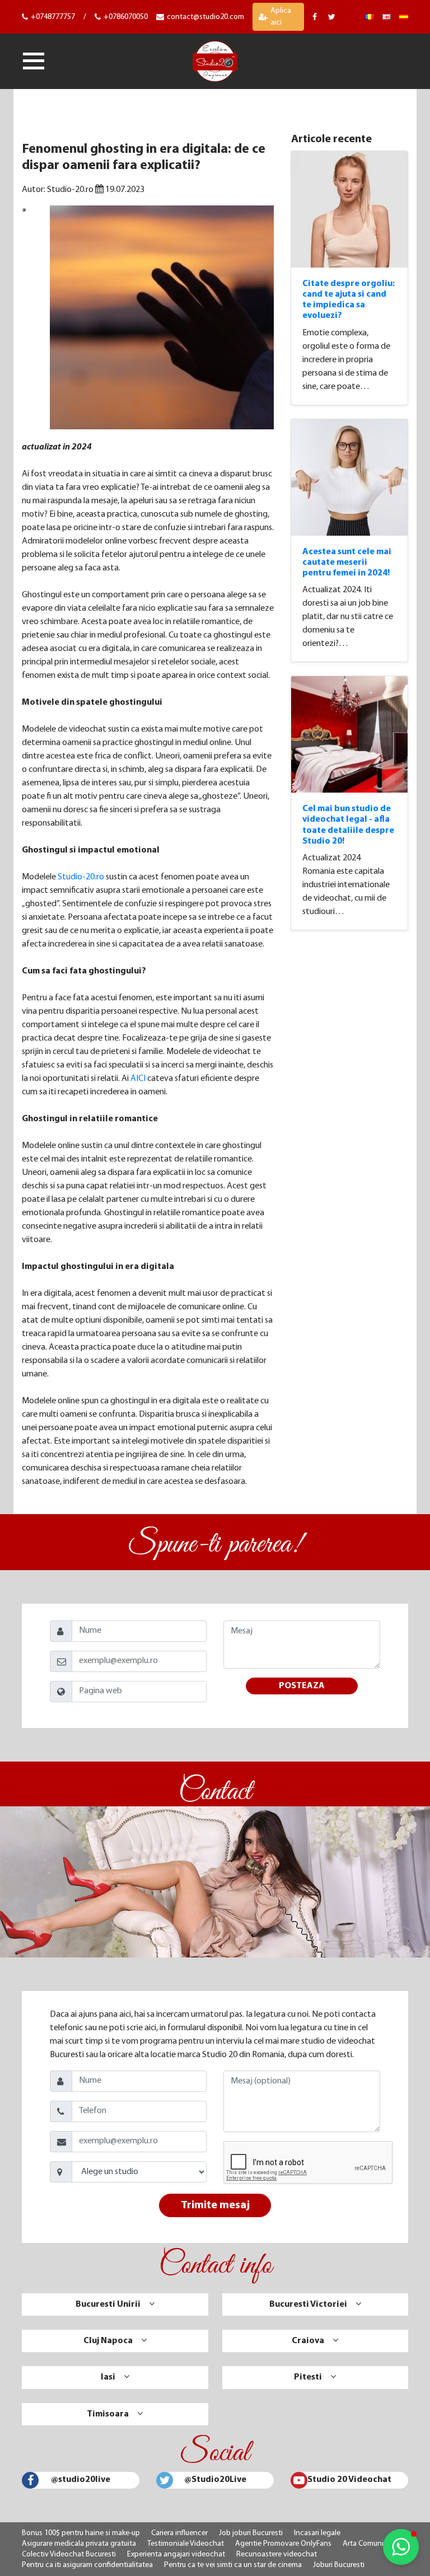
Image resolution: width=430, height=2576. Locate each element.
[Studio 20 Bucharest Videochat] (387, 17)
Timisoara (108, 2414)
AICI (138, 1079)
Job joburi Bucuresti (251, 2533)
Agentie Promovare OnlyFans (283, 2544)
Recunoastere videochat (277, 2554)
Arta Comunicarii (370, 2544)
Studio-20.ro (81, 877)
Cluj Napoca (108, 2341)
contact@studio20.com (205, 17)
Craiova (308, 2341)
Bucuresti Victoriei (308, 2305)
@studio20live (81, 2480)
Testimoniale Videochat (186, 2544)
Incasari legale (317, 2533)
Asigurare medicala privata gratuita (79, 2544)
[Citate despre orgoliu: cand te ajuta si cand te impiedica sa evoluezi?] (349, 209)
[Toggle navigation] (34, 61)
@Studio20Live (215, 2480)
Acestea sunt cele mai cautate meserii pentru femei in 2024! (347, 563)
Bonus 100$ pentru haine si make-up (81, 2533)
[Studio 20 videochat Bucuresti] (369, 17)
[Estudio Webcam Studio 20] (404, 17)
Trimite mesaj (215, 2205)
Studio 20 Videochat (349, 2480)
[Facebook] (316, 17)
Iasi (108, 2377)
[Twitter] (333, 17)
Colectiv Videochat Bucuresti (69, 2554)
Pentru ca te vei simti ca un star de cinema (233, 2565)
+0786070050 (126, 17)
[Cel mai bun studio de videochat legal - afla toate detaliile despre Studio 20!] (349, 734)
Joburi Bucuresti (339, 2565)
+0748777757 (53, 17)
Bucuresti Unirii (108, 2305)
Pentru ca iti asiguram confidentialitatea (87, 2565)
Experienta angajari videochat (176, 2554)
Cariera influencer (179, 2533)
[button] (401, 2547)
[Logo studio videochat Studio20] (215, 60)
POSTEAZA (302, 1686)
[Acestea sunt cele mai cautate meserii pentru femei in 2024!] (349, 477)
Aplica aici (281, 17)
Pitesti (308, 2377)
